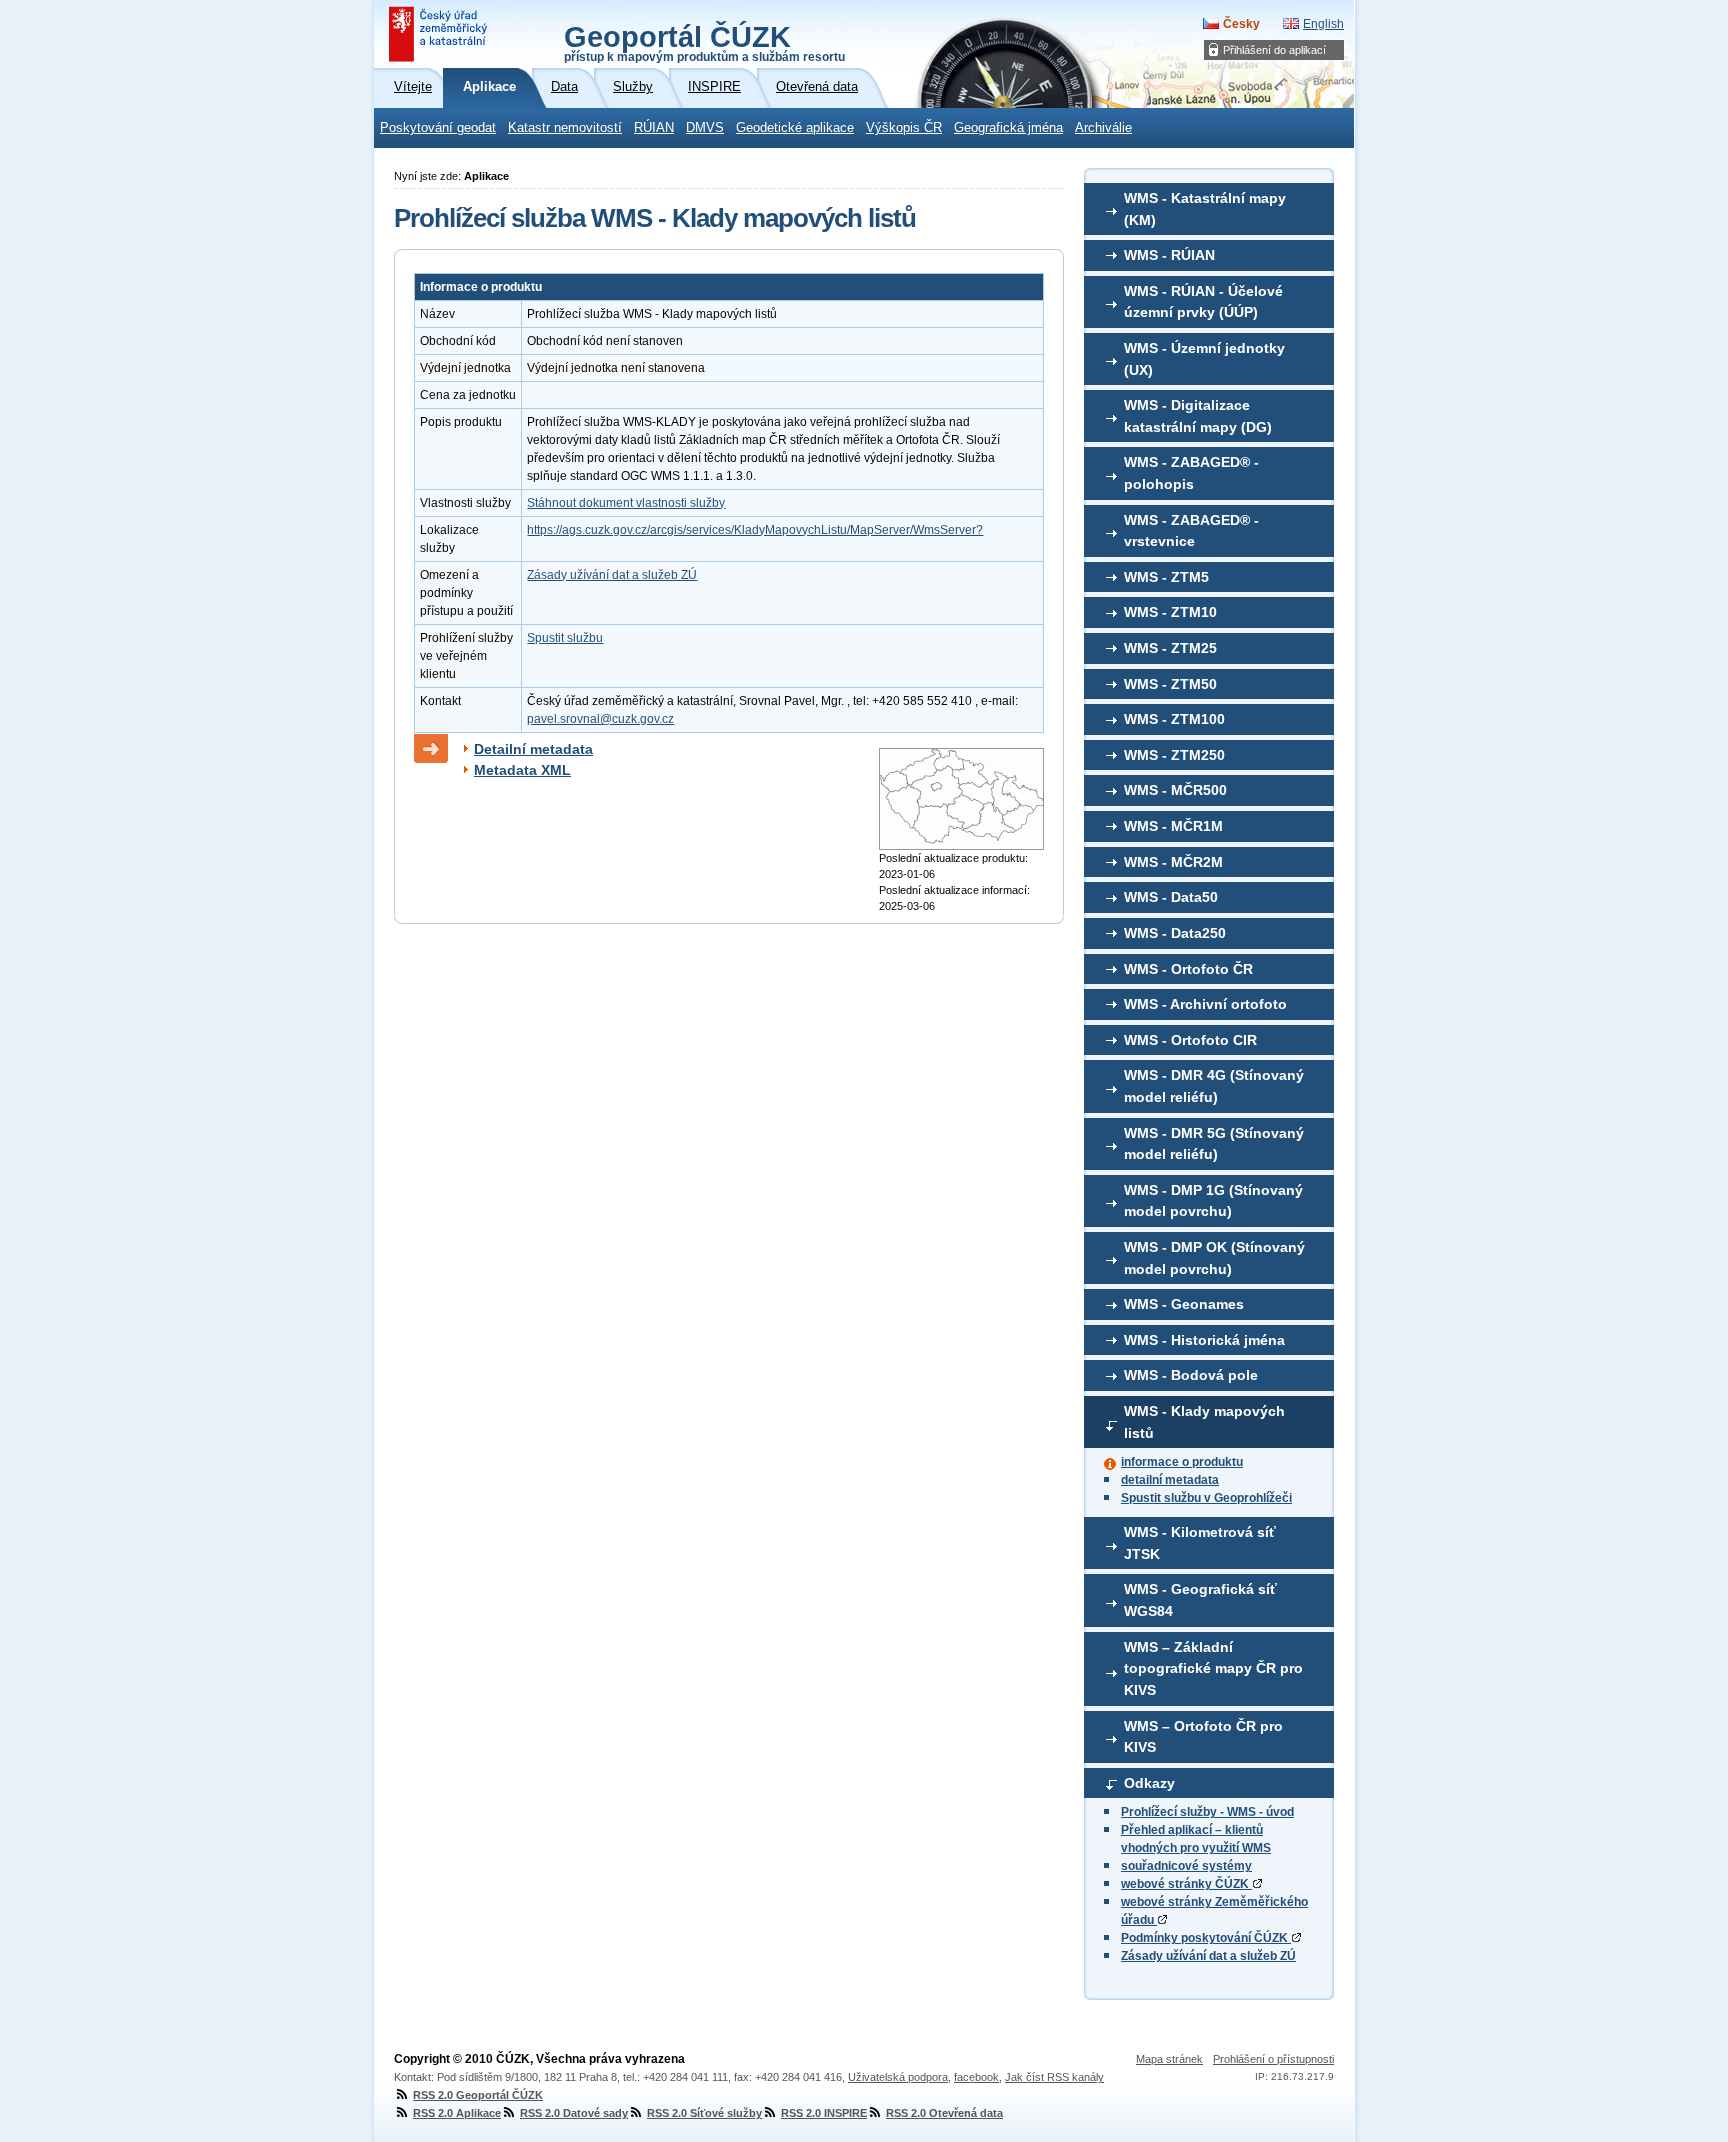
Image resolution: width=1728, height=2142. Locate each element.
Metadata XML (522, 770)
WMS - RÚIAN (1169, 255)
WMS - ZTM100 (1174, 719)
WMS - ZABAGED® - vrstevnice (1191, 531)
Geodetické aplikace (795, 128)
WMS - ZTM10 (1170, 612)
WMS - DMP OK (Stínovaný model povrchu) (1214, 1258)
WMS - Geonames (1184, 1304)
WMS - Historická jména (1204, 1340)
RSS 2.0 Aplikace (457, 2113)
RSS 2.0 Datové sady (574, 2113)
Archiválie (1103, 128)
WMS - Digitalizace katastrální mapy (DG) (1198, 416)
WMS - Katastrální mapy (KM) (1205, 209)
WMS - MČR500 (1175, 790)
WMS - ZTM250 (1174, 755)
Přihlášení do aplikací (1274, 50)
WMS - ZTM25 (1170, 648)
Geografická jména (1008, 128)
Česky (1241, 24)
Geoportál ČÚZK (704, 42)
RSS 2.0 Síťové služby (704, 2113)
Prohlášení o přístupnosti (1273, 2059)
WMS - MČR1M (1173, 826)
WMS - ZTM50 (1170, 684)
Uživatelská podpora (898, 2077)
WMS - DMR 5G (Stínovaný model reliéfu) (1214, 1144)
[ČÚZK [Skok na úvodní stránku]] (440, 34)
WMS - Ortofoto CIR (1190, 1040)
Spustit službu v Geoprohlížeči (1206, 1498)
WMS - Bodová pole (1191, 1375)
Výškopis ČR (904, 128)
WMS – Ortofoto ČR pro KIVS (1203, 1737)
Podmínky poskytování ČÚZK (1206, 1938)
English (1323, 24)
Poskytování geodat (438, 128)
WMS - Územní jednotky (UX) (1204, 359)
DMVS (705, 128)
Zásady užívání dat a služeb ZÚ (1208, 1956)
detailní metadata (1170, 1480)
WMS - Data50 (1171, 897)
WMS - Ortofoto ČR (1188, 969)
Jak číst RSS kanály (1054, 2077)
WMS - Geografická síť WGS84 (1200, 1600)
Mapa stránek (1169, 2059)
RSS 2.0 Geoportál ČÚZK (478, 2095)
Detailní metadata (533, 749)
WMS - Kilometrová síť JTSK (1200, 1543)
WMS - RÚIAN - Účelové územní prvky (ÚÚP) (1203, 302)
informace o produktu (1182, 1462)
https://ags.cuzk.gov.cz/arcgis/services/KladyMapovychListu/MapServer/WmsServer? (755, 530)
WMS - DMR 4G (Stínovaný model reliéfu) (1214, 1086)
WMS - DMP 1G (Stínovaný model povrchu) (1213, 1201)
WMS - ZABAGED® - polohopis (1191, 473)
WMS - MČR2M (1173, 862)
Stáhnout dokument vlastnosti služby (626, 503)
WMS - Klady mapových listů (1204, 1422)
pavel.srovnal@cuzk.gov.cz (600, 719)
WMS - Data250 (1175, 933)
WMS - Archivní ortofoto (1205, 1004)
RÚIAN (654, 128)
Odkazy (1149, 1783)
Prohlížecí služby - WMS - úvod (1207, 1812)
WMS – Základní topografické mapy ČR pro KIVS (1213, 1668)
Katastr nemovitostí (565, 128)
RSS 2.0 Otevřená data (944, 2113)
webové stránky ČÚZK (1186, 1884)
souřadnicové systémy (1186, 1866)
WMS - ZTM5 (1166, 577)
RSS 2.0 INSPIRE (824, 2113)
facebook (976, 2077)
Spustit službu (565, 638)
